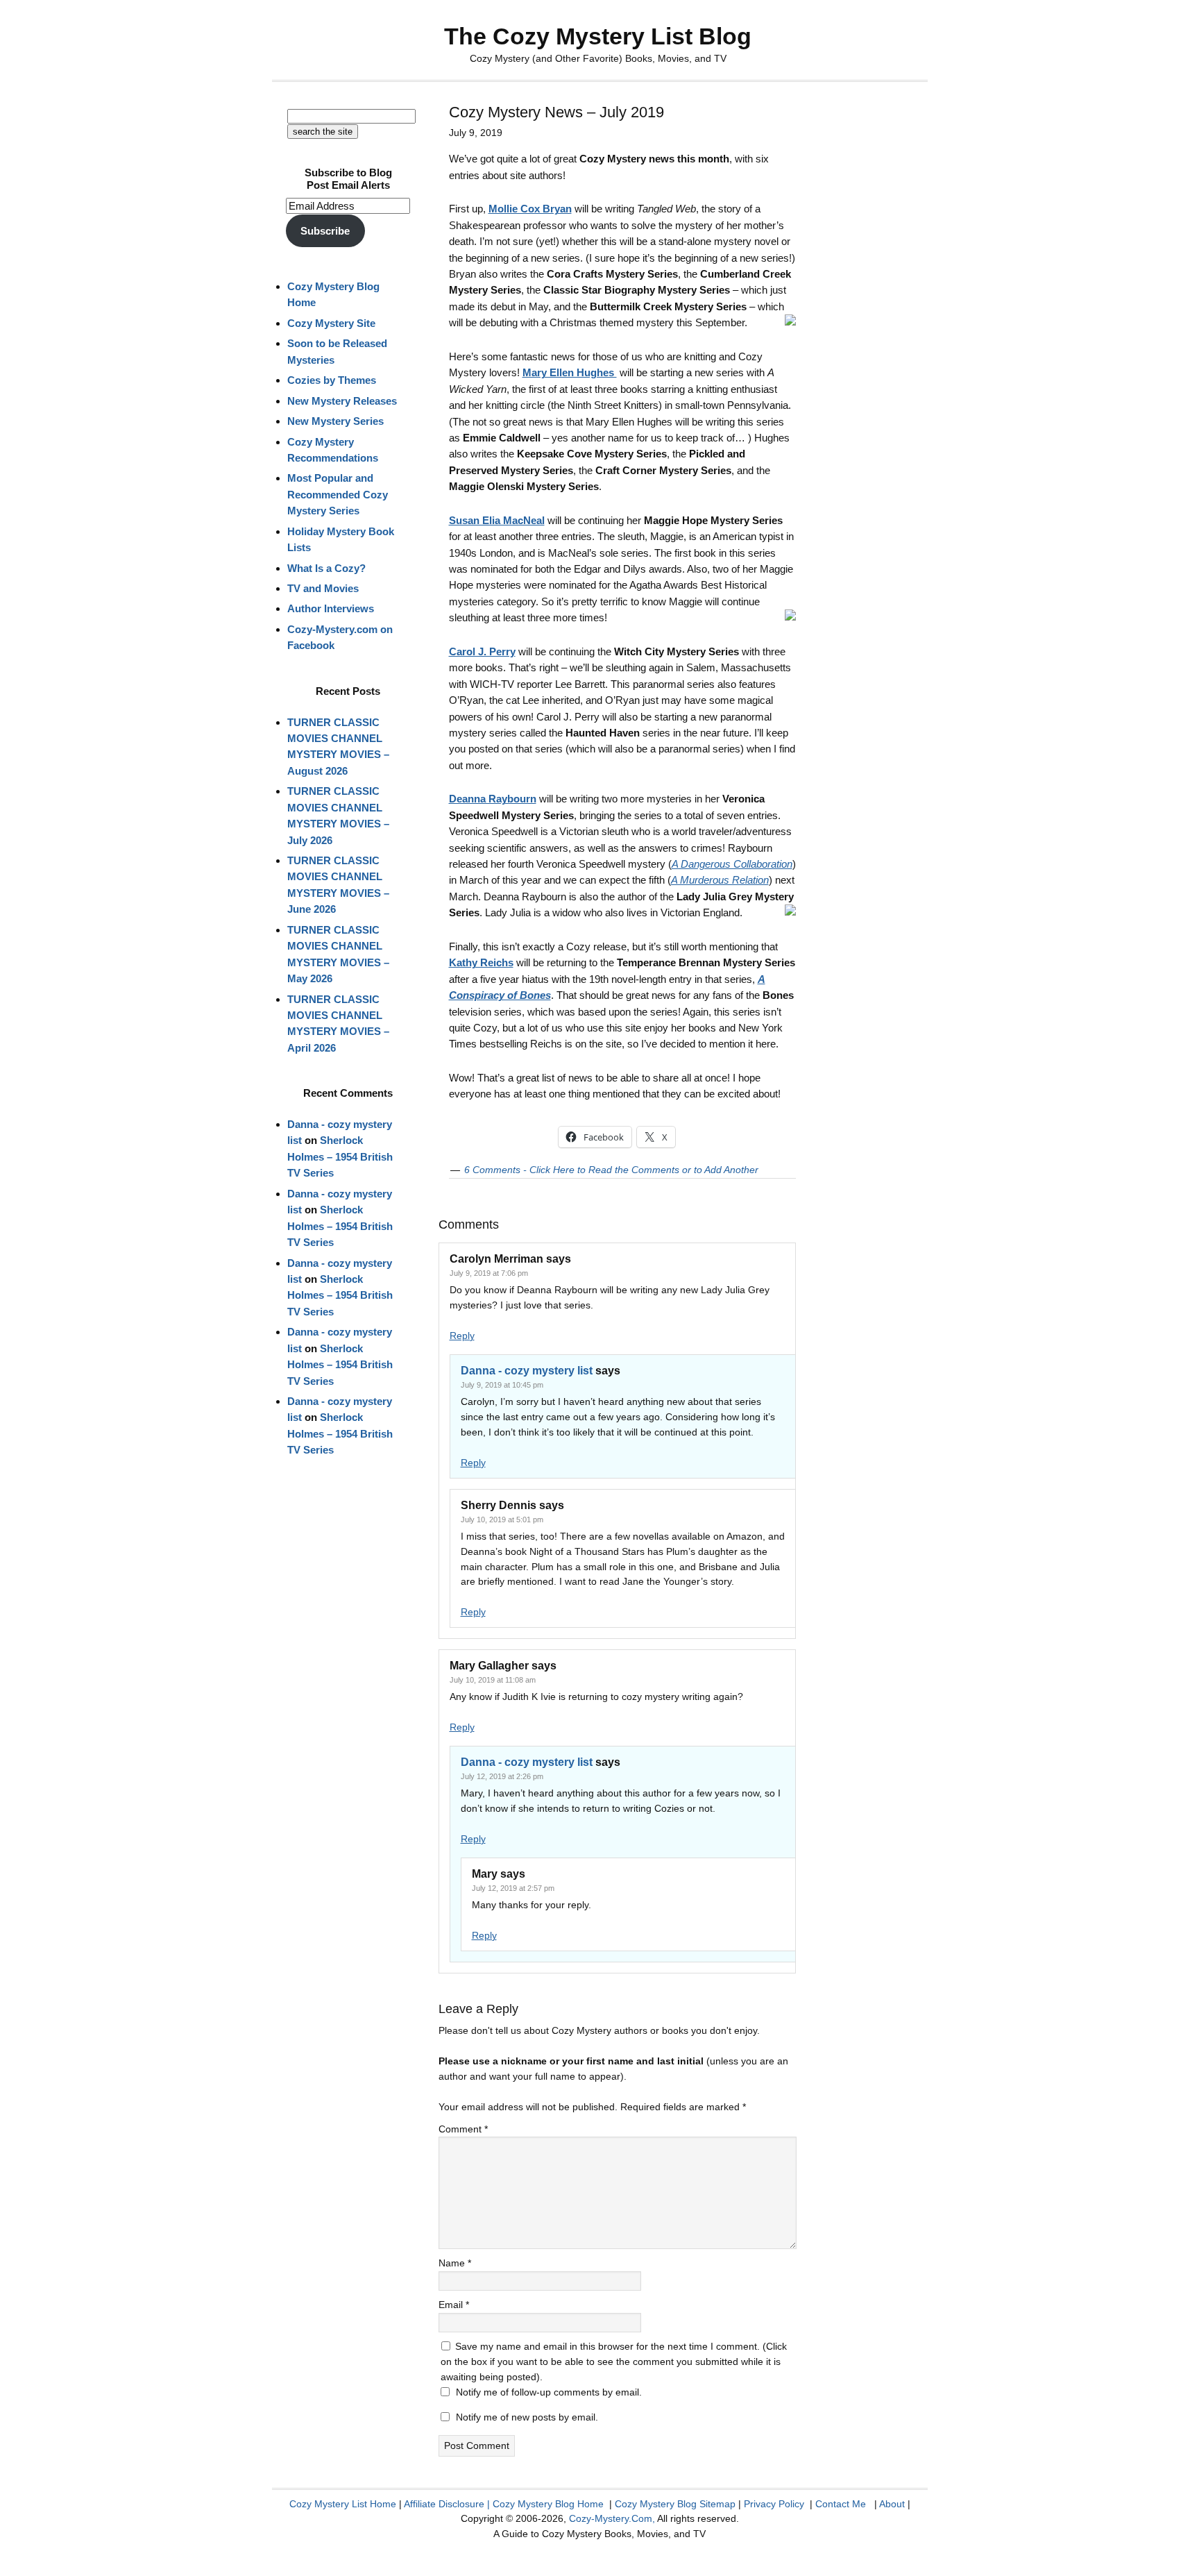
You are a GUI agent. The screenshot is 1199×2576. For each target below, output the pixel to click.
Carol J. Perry (482, 651)
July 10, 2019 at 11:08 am (493, 1680)
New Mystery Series (335, 421)
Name (455, 2263)
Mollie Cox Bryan (530, 209)
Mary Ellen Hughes (570, 372)
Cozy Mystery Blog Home (548, 2504)
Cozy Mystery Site (331, 323)
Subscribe (325, 231)
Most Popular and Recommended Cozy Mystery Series (338, 494)
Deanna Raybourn (493, 799)
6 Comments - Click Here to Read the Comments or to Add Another (611, 1170)
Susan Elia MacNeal (497, 520)
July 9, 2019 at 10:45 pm (502, 1385)
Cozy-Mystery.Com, (612, 2518)
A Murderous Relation (720, 880)
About (892, 2504)
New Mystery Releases (342, 401)
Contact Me (841, 2504)
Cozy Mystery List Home (343, 2504)
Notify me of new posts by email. (527, 2417)
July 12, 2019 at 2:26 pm (502, 1776)
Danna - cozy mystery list (527, 1371)
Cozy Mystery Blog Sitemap (675, 2504)
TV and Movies (323, 588)
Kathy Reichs (481, 962)
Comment (463, 2129)
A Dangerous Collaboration (732, 864)
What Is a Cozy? (326, 568)
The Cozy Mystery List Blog (598, 36)
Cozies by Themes (332, 380)
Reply (462, 1336)
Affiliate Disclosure (444, 2504)
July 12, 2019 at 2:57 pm (513, 1888)
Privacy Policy (774, 2504)
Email (454, 2305)
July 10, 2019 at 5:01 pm (502, 1519)
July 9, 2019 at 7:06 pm (489, 1273)
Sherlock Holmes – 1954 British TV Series (340, 1156)
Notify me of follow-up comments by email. (549, 2392)
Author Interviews (331, 608)
